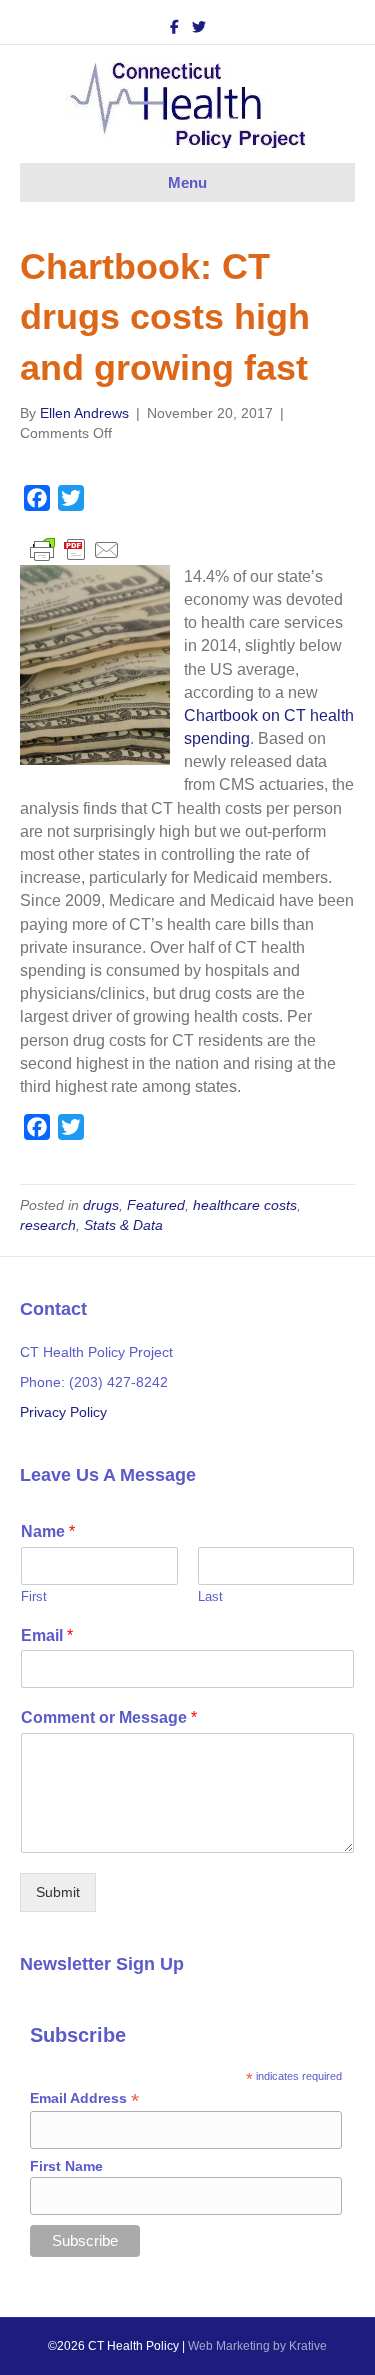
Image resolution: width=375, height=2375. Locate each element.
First (34, 1596)
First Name (66, 2166)
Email (47, 1635)
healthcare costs (245, 1205)
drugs (101, 1205)
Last (210, 1596)
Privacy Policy (63, 1412)
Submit (58, 1892)
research (48, 1225)
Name (48, 1531)
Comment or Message (109, 1717)
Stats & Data (123, 1225)
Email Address (84, 2098)
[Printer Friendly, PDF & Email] (75, 548)
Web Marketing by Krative (257, 2346)
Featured (156, 1205)
